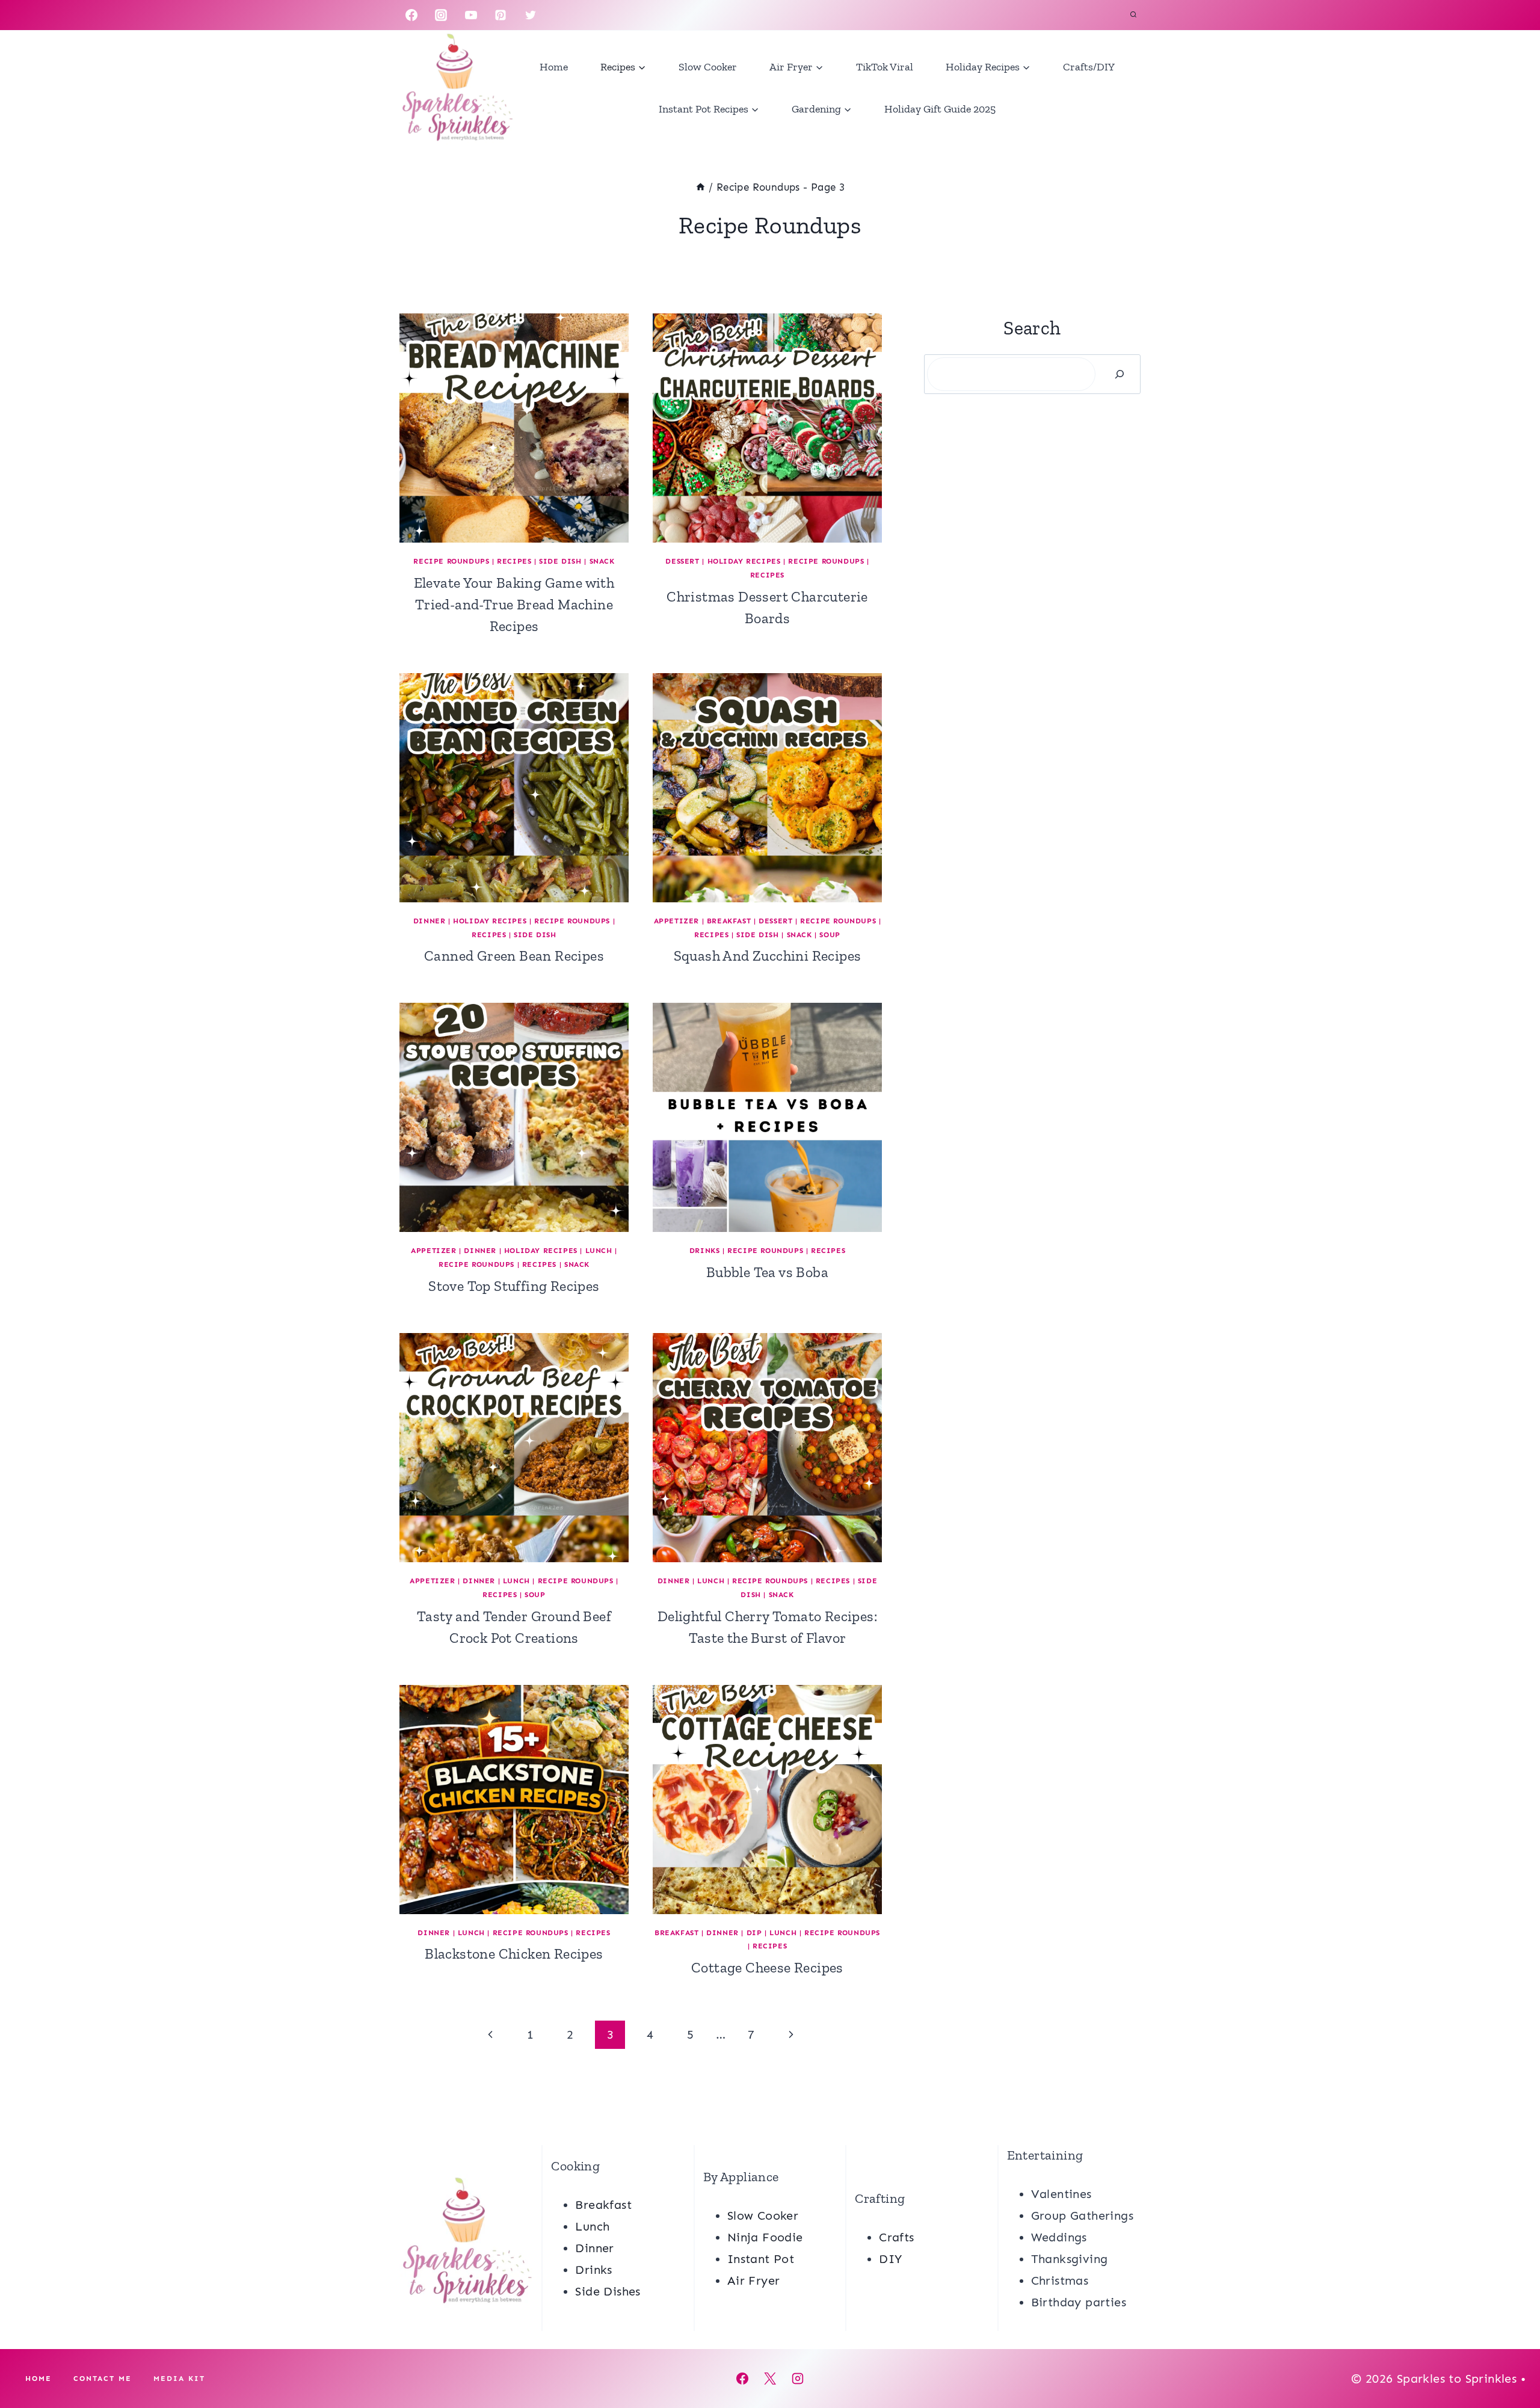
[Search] (1120, 374)
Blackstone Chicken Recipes (514, 1954)
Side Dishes (608, 2291)
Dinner (430, 921)
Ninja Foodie (765, 2237)
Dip (754, 1933)
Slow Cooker (708, 67)
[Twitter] (531, 15)
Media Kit (179, 2379)
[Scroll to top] (1510, 2360)
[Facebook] (411, 15)
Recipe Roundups (451, 561)
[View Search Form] (1133, 15)
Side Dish (560, 561)
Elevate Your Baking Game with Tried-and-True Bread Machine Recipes (514, 604)
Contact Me (103, 2379)
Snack (602, 561)
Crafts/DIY (1089, 67)
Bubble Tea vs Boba (767, 1272)
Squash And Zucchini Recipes (768, 956)
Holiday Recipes (744, 561)
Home (554, 67)
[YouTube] (471, 15)
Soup (830, 935)
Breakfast (729, 921)
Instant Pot (761, 2259)
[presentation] (514, 428)
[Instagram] (441, 15)
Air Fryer (754, 2280)
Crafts (896, 2237)
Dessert (682, 561)
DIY (890, 2259)
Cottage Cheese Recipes (767, 1967)
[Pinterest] (500, 15)
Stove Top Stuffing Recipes (514, 1286)
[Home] (701, 187)
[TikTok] (560, 15)
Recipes (514, 561)
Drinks (705, 1251)
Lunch (599, 1251)
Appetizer (676, 921)
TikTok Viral (885, 67)
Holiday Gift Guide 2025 (940, 109)
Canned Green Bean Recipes (514, 956)
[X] (770, 2379)
